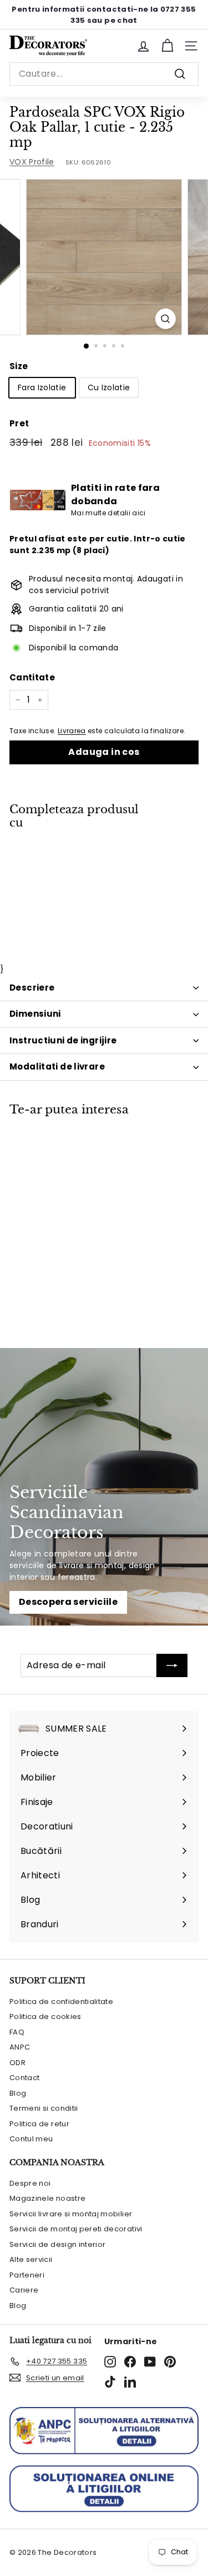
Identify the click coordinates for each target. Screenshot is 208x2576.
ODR (17, 2063)
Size (19, 366)
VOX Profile (32, 162)
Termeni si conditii (44, 2108)
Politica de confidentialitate (61, 2001)
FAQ (17, 2032)
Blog (18, 2093)
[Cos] (167, 46)
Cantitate (32, 677)
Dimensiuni (35, 1014)
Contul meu (31, 2139)
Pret (19, 423)
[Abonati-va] (172, 1665)
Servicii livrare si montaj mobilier (71, 2214)
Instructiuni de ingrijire (63, 1040)
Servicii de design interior (57, 2244)
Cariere (24, 2290)
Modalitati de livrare (57, 1066)
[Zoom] (166, 319)
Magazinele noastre (47, 2198)
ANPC (20, 2047)
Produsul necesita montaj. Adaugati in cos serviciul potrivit (106, 585)
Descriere (32, 988)
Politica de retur (39, 2124)
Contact (24, 2078)
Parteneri (27, 2275)
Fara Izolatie (42, 387)
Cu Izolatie (109, 387)
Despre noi (30, 2183)
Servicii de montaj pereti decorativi (76, 2229)
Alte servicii (31, 2259)
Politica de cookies (45, 2016)
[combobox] (104, 74)
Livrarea (72, 731)
